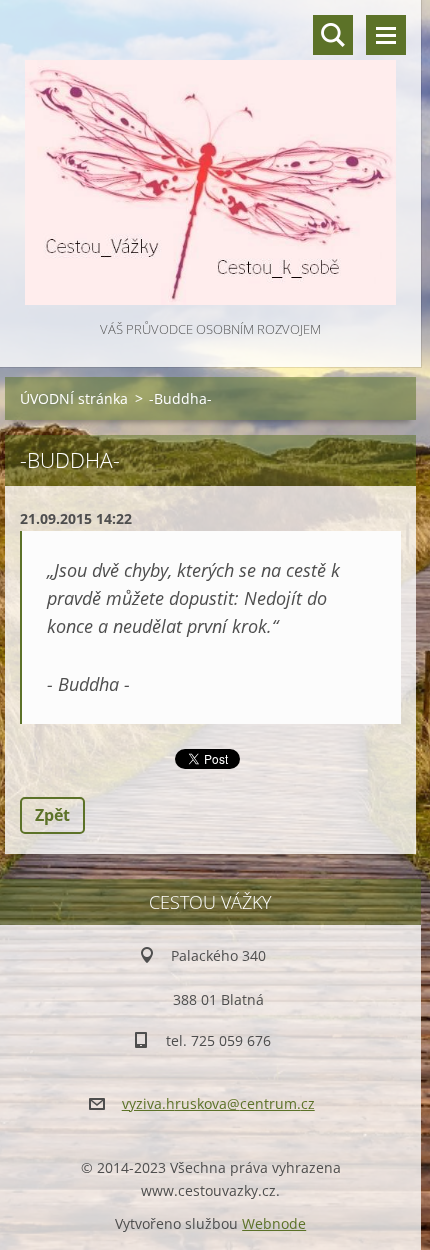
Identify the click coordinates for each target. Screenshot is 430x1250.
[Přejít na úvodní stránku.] (210, 158)
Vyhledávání (333, 35)
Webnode (274, 1223)
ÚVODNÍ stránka (74, 398)
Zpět (52, 815)
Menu (386, 35)
